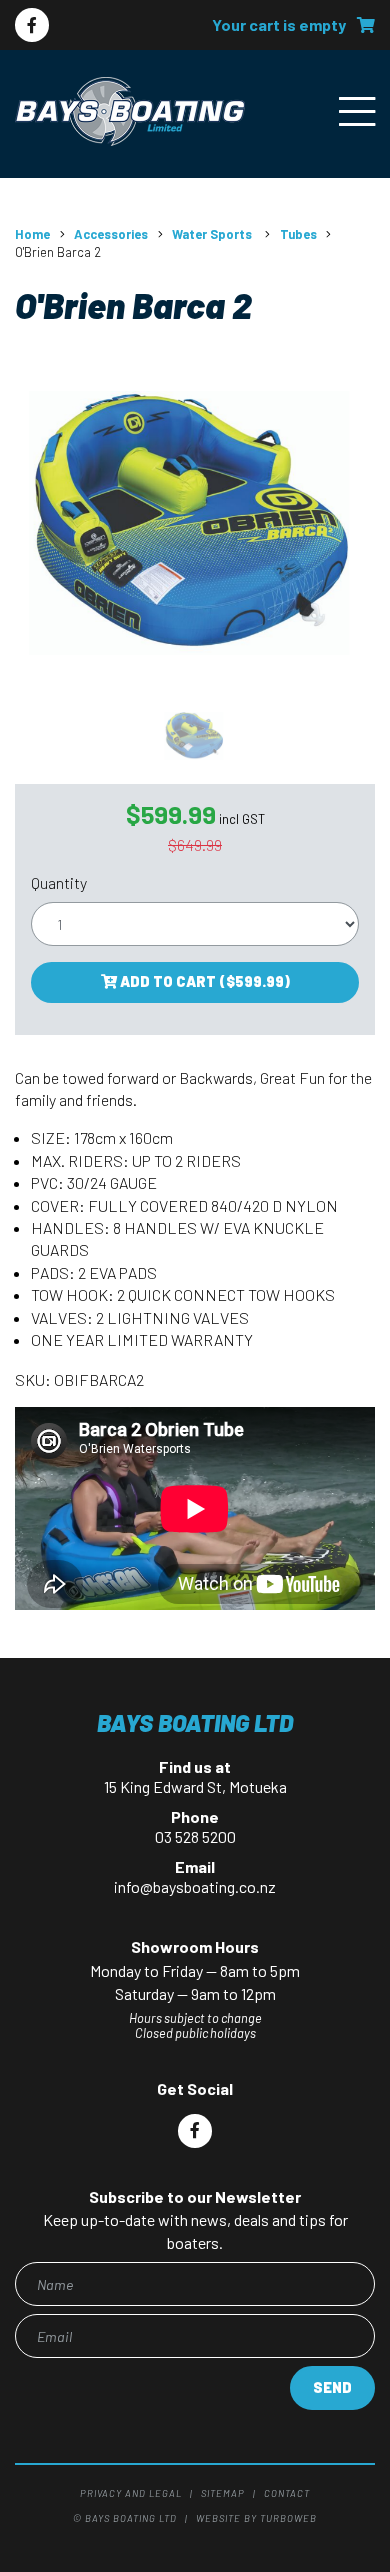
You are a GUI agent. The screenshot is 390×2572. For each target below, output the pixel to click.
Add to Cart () (203, 981)
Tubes (298, 234)
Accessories (111, 234)
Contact (287, 2493)
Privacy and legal (131, 2493)
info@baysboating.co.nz (195, 1886)
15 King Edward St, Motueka (195, 1786)
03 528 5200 (195, 1836)
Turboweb (288, 2518)
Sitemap (223, 2493)
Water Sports (213, 234)
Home (32, 234)
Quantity (59, 882)
